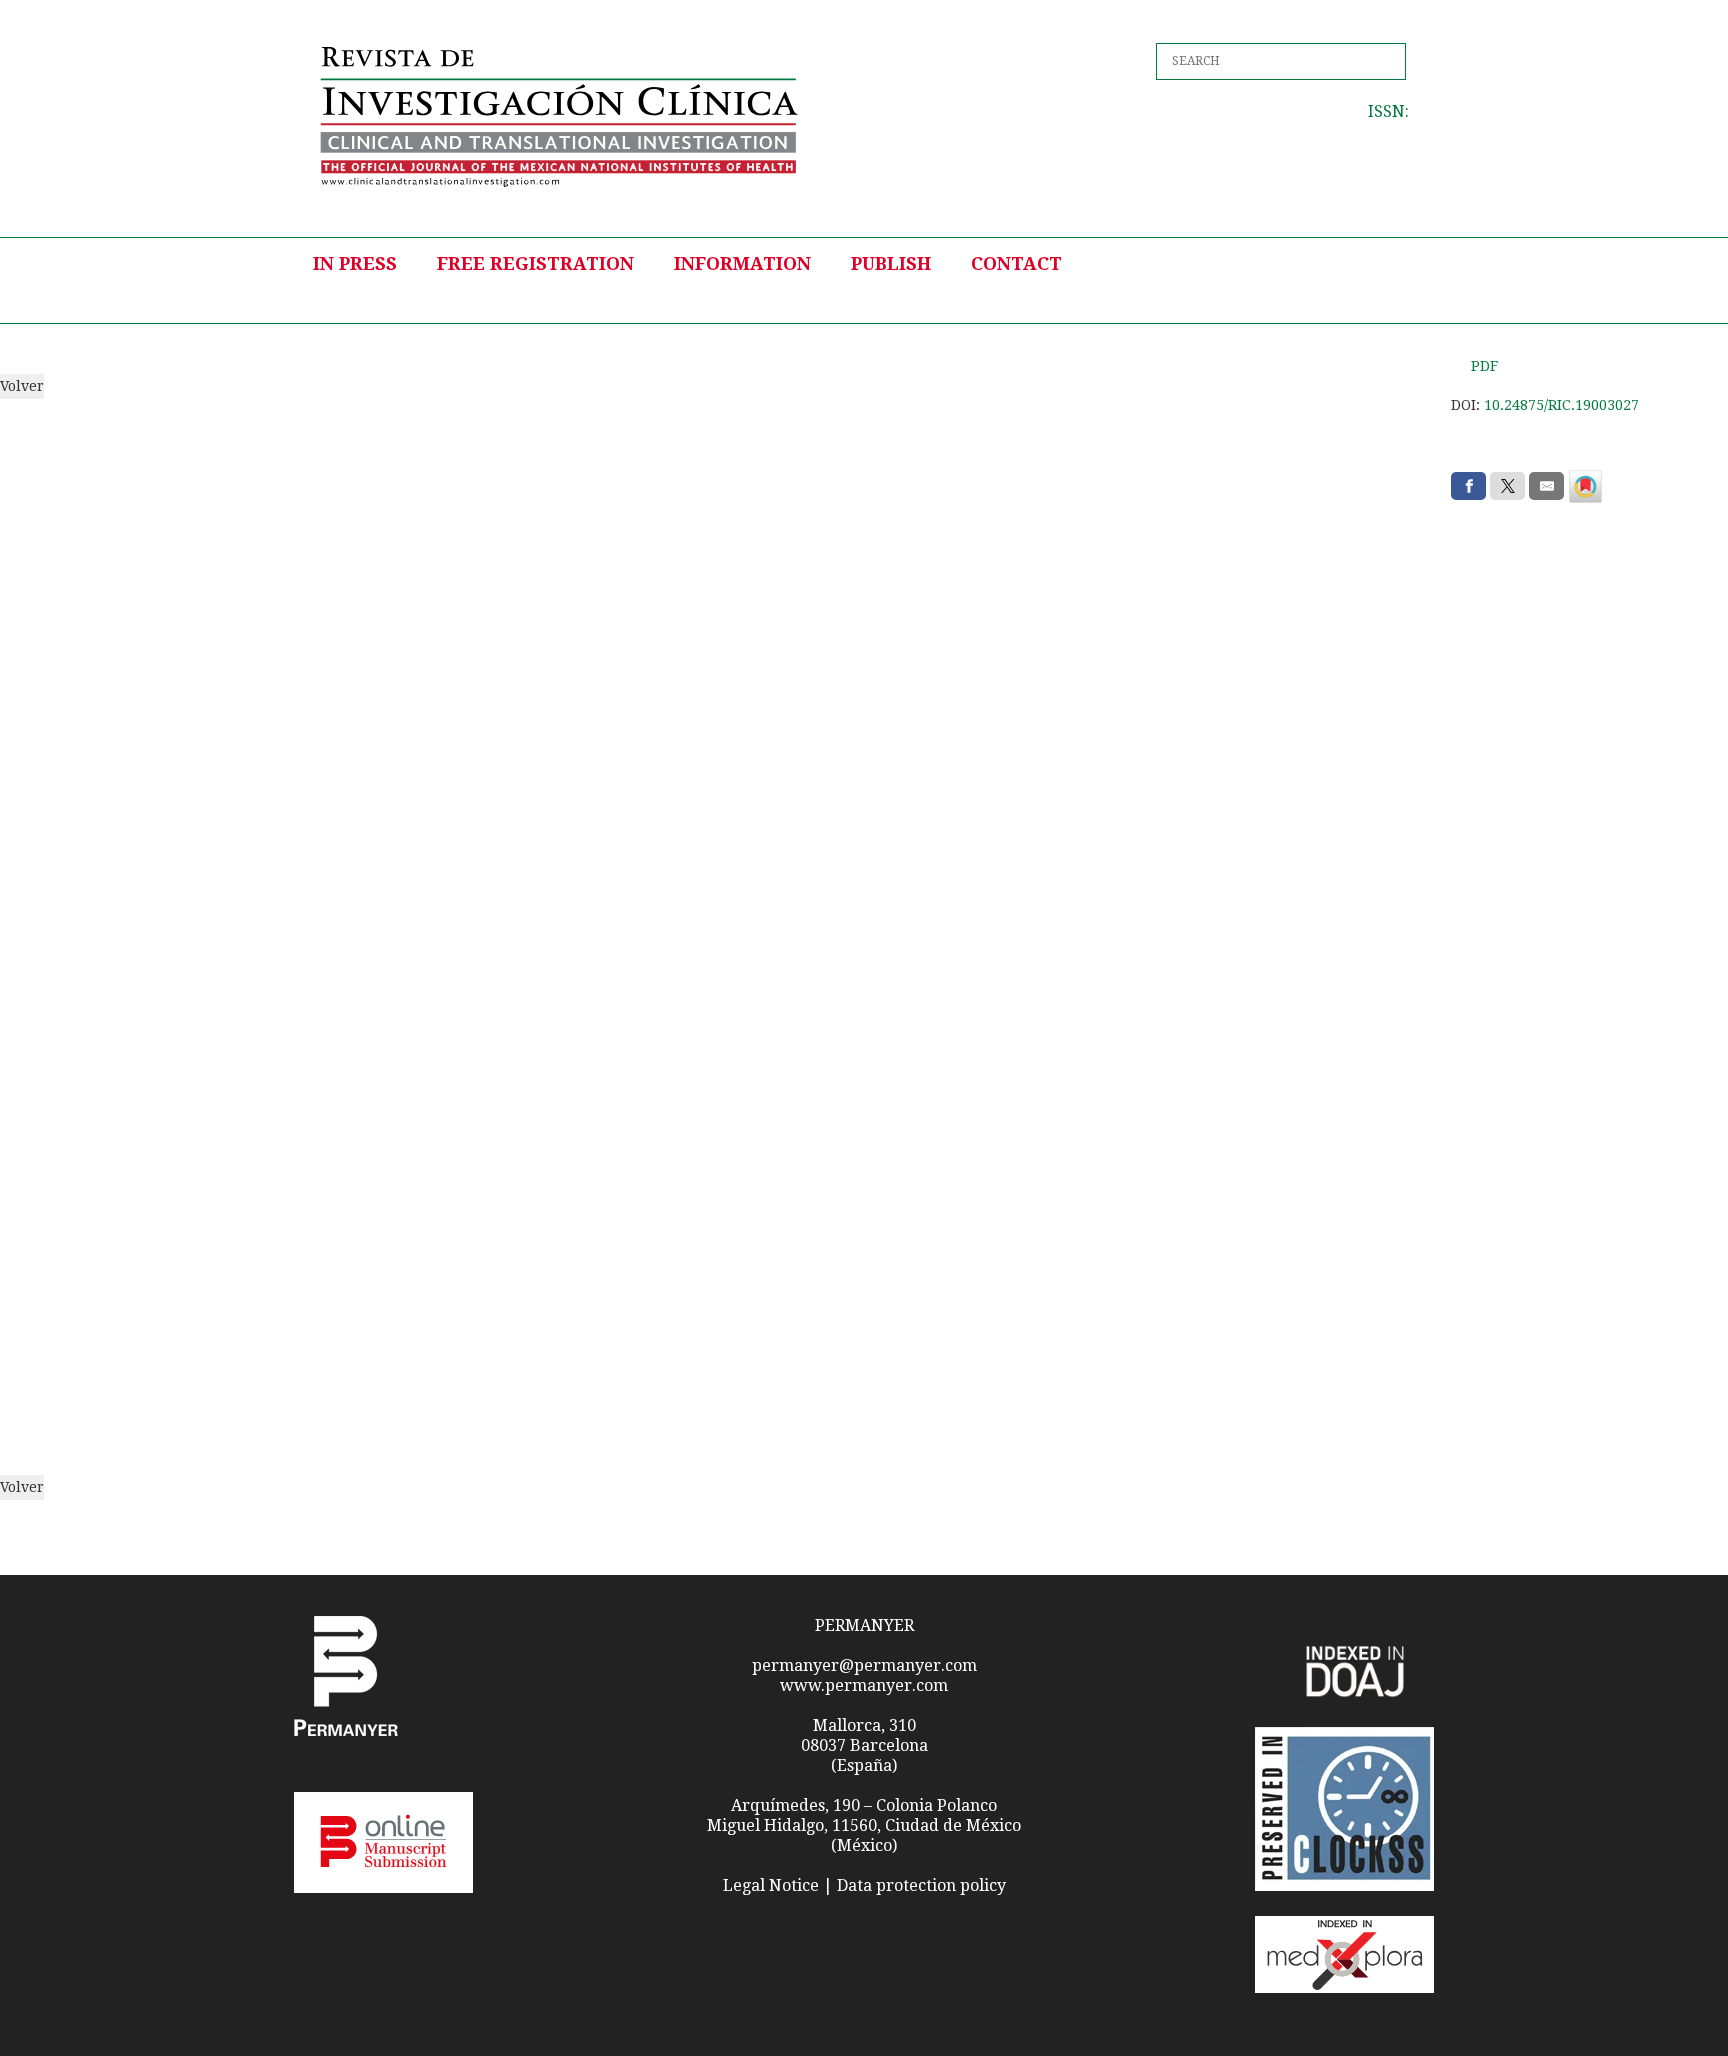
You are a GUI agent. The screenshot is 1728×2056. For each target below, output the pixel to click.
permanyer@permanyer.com (864, 1665)
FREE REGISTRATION (535, 264)
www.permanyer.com (864, 1685)
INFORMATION (742, 264)
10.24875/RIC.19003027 (1561, 405)
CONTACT (1016, 264)
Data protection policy (921, 1885)
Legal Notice (771, 1885)
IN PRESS (355, 264)
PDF (1484, 366)
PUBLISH (891, 264)
